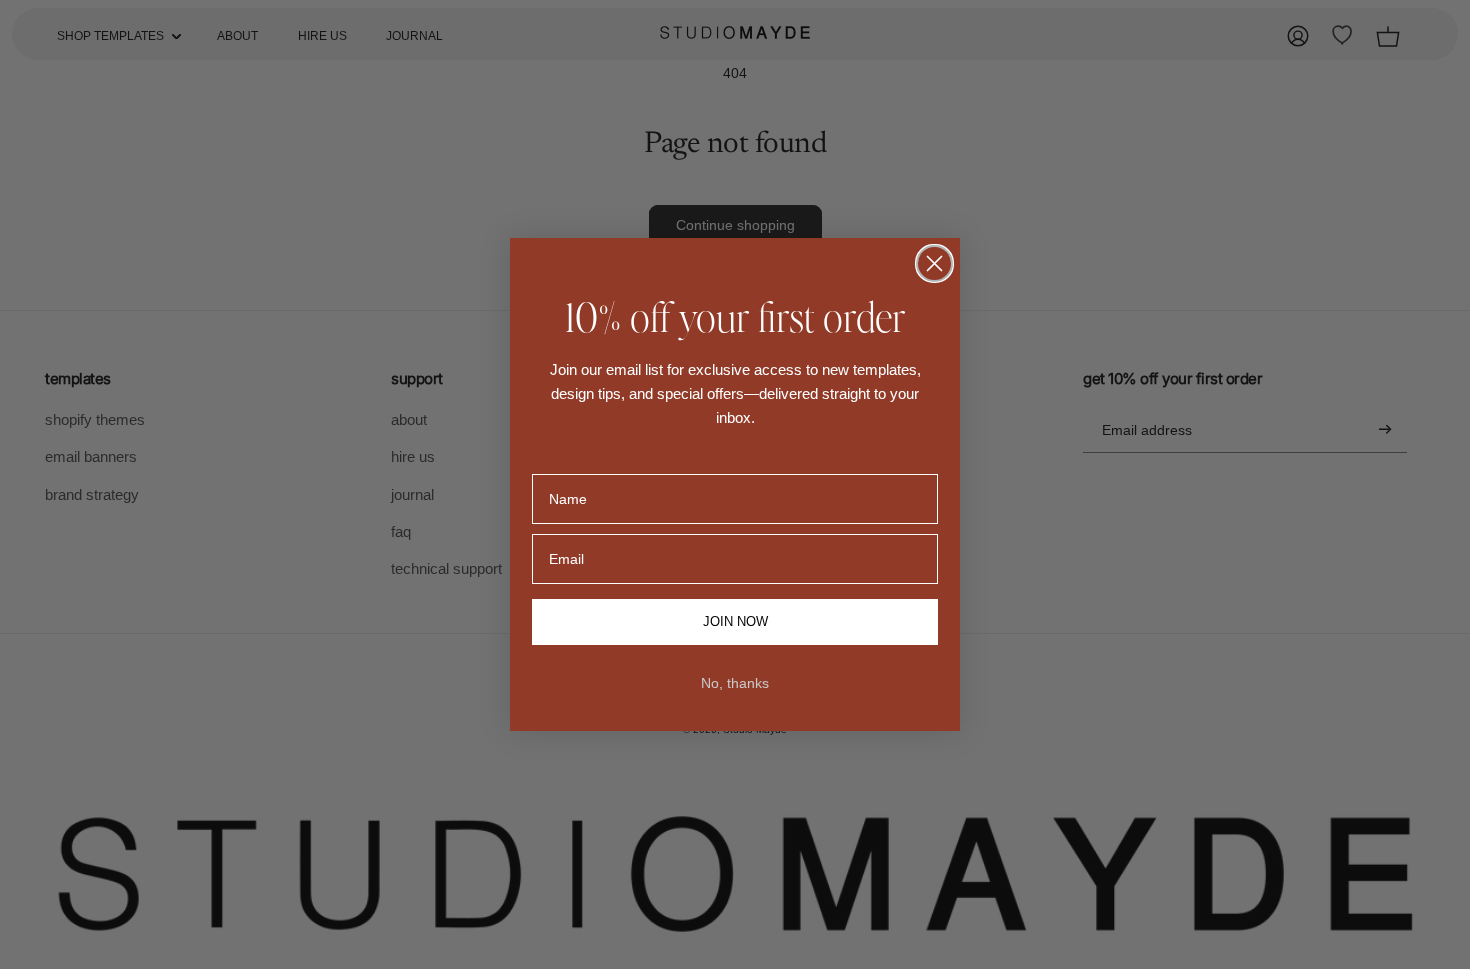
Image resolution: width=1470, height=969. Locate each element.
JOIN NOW (735, 622)
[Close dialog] (934, 263)
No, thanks (735, 683)
